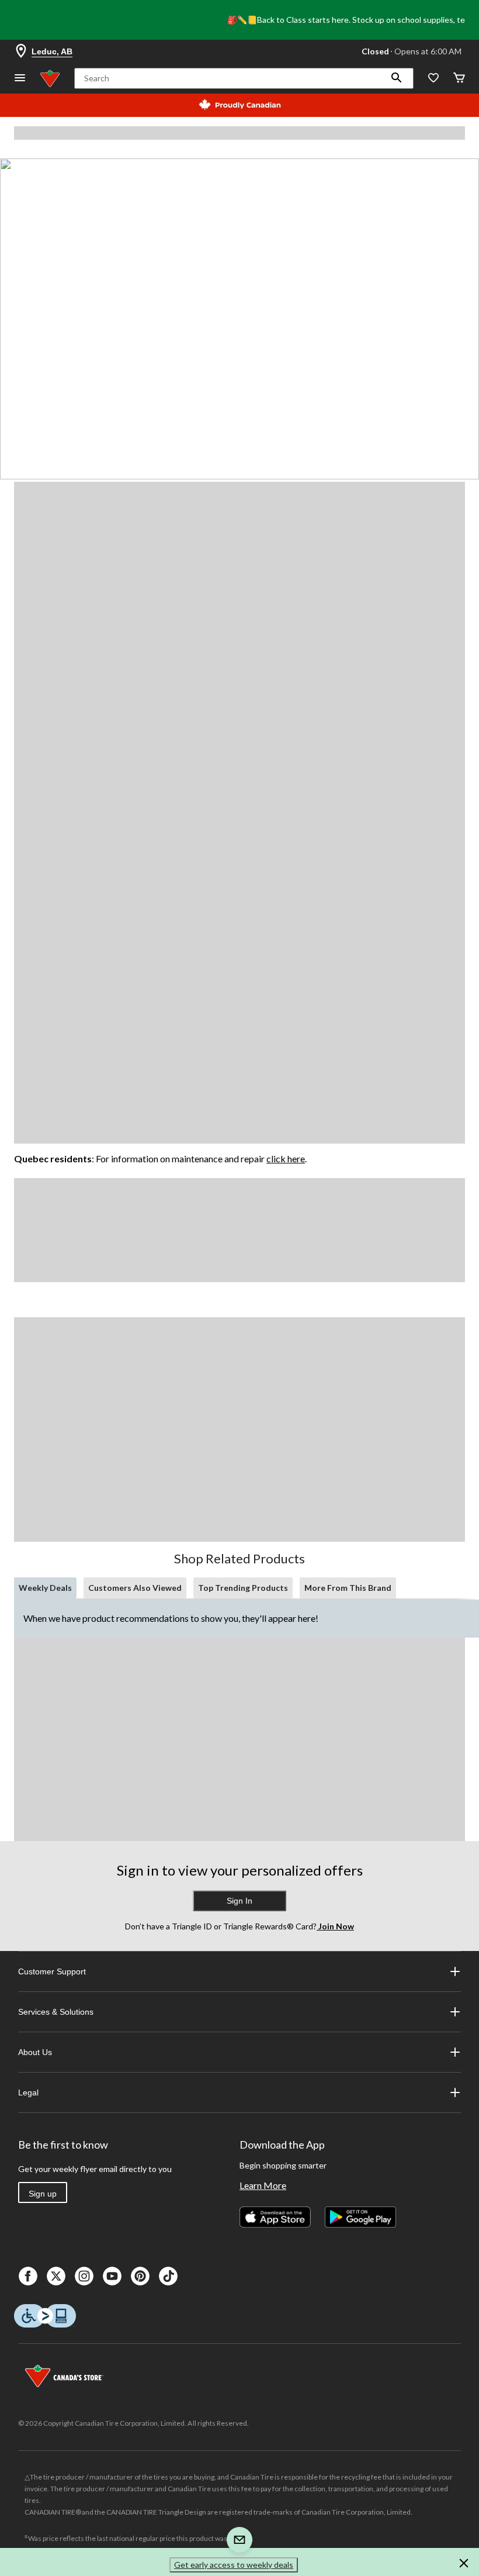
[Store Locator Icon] (21, 51)
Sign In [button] (239, 1901)
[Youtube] (112, 2276)
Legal (28, 2092)
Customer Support (52, 1971)
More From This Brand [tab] (348, 1588)
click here (286, 1158)
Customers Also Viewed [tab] (135, 1588)
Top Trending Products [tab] (243, 1588)
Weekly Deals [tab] (45, 1588)
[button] (397, 78)
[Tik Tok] (168, 2276)
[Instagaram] (84, 2276)
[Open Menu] (20, 79)
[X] (56, 2276)
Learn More (263, 2185)
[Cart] (459, 79)
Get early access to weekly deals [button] (234, 2565)
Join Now (335, 1926)
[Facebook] (28, 2276)
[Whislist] (433, 79)
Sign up (43, 2194)
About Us (35, 2052)
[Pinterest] (140, 2276)
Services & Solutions (56, 2012)
